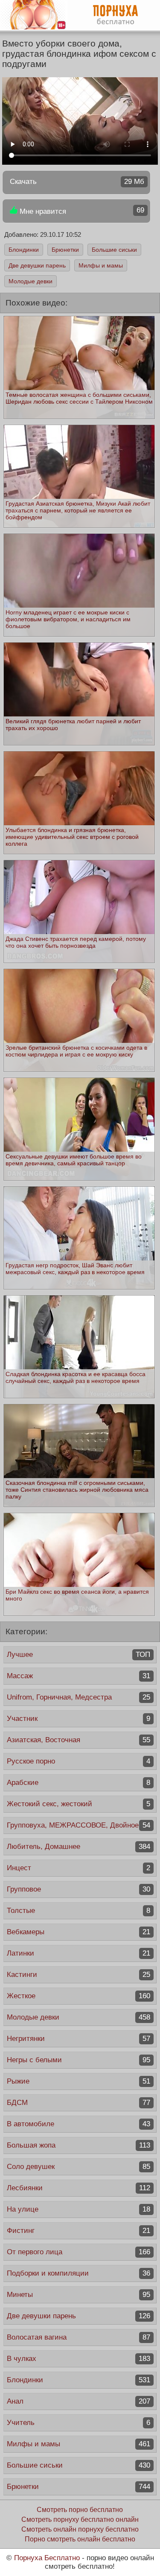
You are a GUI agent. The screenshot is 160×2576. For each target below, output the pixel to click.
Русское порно (79, 1761)
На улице (79, 2209)
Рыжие (79, 2081)
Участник (79, 1719)
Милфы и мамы (101, 265)
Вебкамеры (79, 1932)
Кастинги (79, 1975)
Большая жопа (79, 2145)
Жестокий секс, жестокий (79, 1804)
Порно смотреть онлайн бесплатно (80, 2539)
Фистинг (79, 2231)
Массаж (79, 1676)
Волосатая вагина (79, 2337)
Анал (79, 2401)
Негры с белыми (79, 2060)
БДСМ (79, 2103)
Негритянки (79, 2039)
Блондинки (24, 250)
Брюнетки (65, 250)
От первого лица (79, 2252)
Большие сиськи (114, 250)
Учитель (79, 2423)
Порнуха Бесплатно (47, 2558)
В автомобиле (79, 2124)
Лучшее (79, 1655)
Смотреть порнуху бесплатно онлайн (80, 2519)
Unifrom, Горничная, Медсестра (79, 1697)
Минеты (79, 2295)
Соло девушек (79, 2167)
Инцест (79, 1868)
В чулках (79, 2359)
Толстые (79, 1911)
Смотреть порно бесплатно (80, 2510)
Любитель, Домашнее (79, 1847)
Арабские (79, 1783)
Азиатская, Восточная (79, 1740)
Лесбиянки (79, 2188)
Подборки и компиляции (79, 2273)
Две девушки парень (37, 265)
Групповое (79, 1889)
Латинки (79, 1953)
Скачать (77, 182)
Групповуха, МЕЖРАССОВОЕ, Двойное (79, 1825)
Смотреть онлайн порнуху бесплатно (80, 2529)
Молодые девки (31, 281)
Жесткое (79, 1996)
